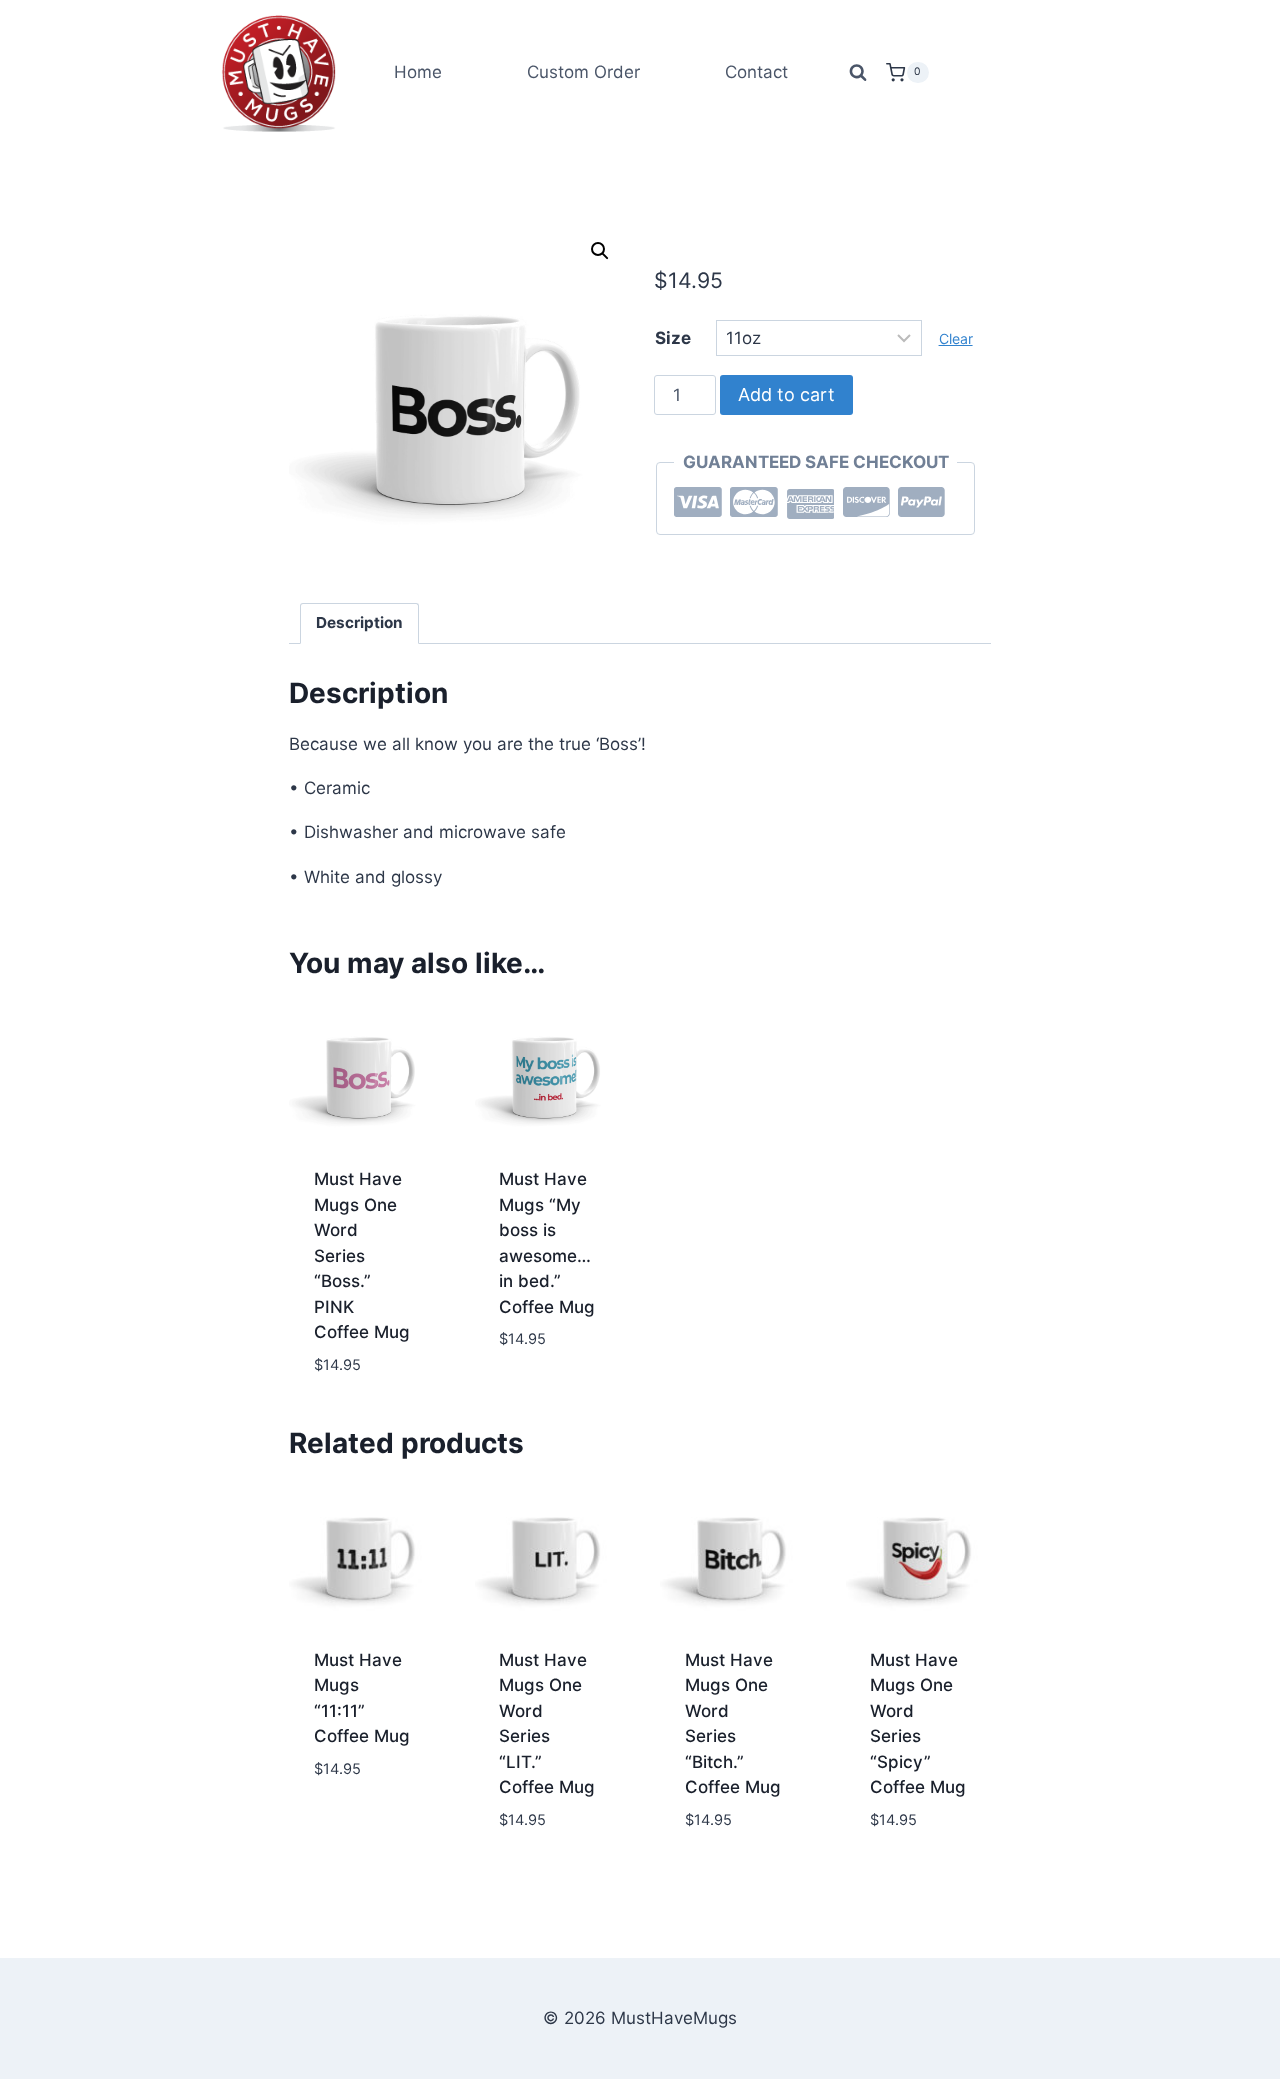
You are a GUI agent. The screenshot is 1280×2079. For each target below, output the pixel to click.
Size (673, 338)
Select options (533, 1385)
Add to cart (786, 394)
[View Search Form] (858, 73)
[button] (600, 251)
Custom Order (583, 72)
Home (418, 72)
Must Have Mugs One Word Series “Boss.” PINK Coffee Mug (362, 1255)
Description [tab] (359, 622)
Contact (756, 72)
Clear (956, 338)
